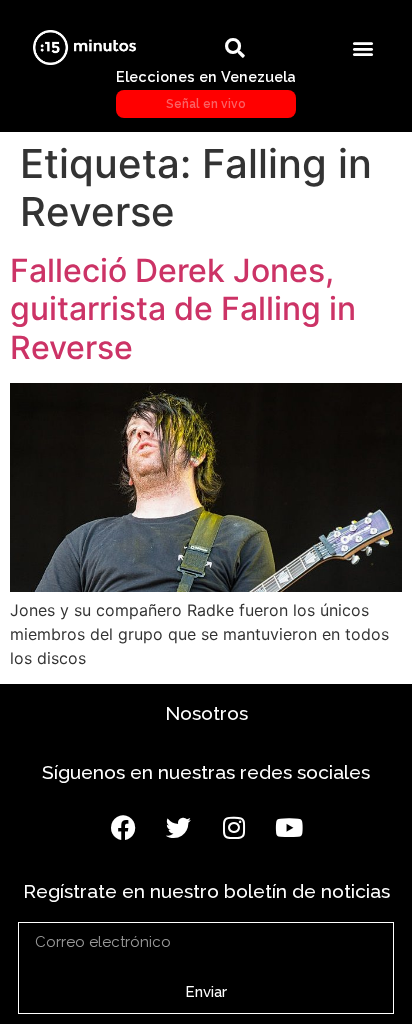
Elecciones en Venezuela (206, 89)
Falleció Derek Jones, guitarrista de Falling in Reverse (183, 309)
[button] (362, 47)
